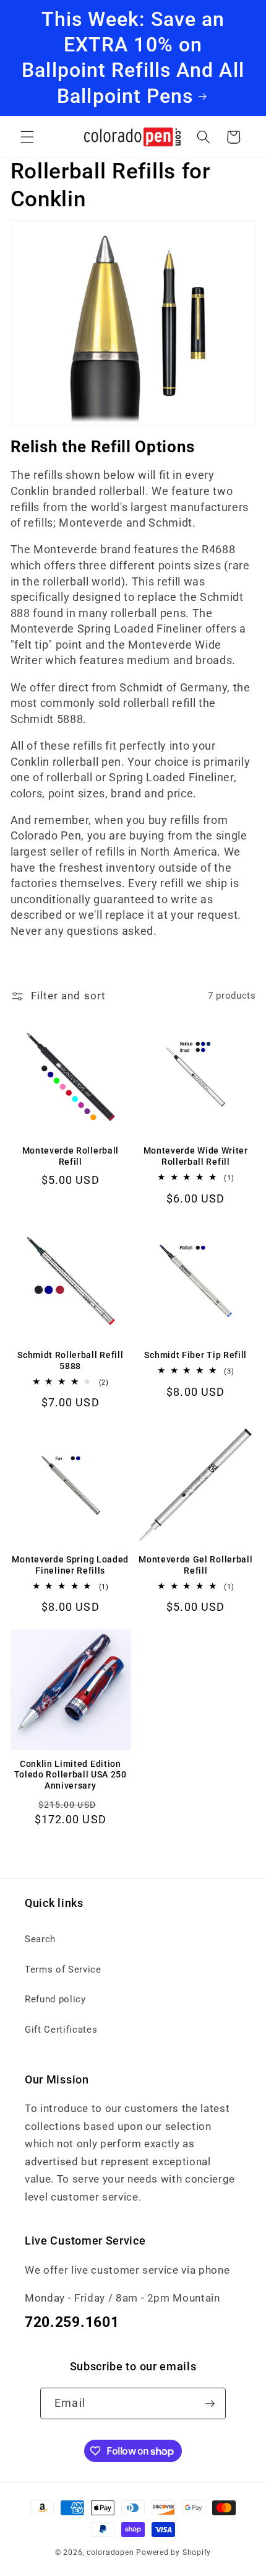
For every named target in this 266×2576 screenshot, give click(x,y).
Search (40, 1939)
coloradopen (110, 2552)
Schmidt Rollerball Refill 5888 (70, 1360)
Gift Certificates (61, 2030)
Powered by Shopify (174, 2552)
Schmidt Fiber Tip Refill (195, 1355)
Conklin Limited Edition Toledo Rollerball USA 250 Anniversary (71, 1775)
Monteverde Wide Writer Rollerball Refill (196, 1156)
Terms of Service (63, 1969)
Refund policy (55, 1999)
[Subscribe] (210, 2404)
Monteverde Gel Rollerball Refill (195, 1565)
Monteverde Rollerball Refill (71, 1156)
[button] (27, 137)
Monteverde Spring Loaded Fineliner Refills (70, 1565)
